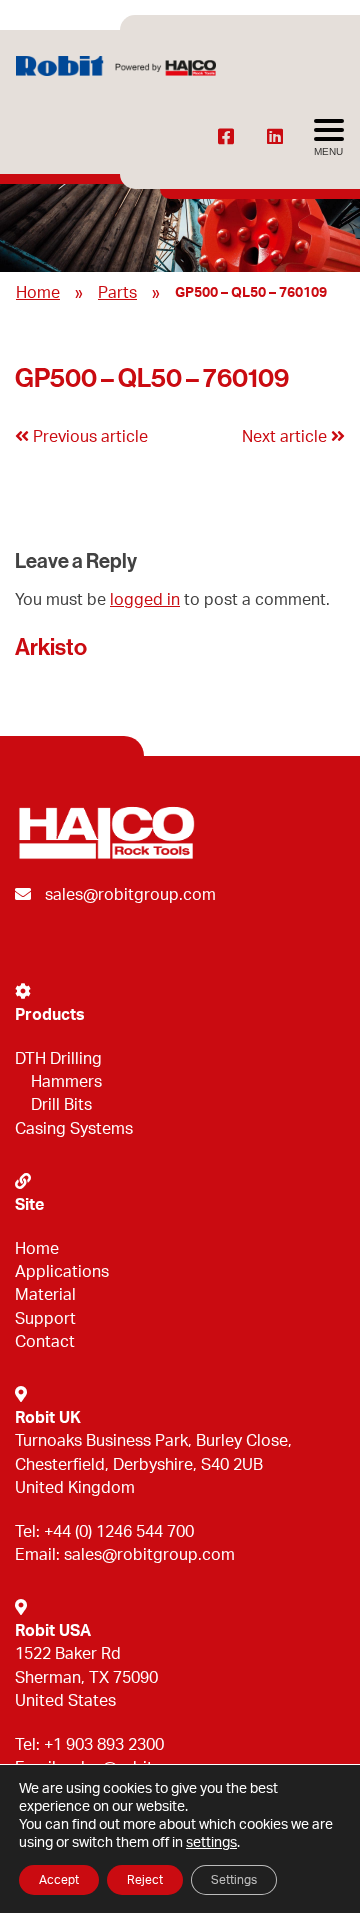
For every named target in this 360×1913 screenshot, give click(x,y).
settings (211, 1843)
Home (38, 293)
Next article (286, 437)
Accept (59, 1880)
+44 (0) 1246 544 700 (119, 1532)
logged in (145, 600)
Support (45, 1319)
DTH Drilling (58, 1059)
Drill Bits (61, 1105)
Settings (234, 1880)
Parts (117, 293)
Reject (145, 1880)
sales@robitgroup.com (130, 895)
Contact (45, 1342)
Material (45, 1295)
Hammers (66, 1082)
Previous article (88, 437)
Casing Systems (74, 1129)
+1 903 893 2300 (104, 1745)
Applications (62, 1272)
